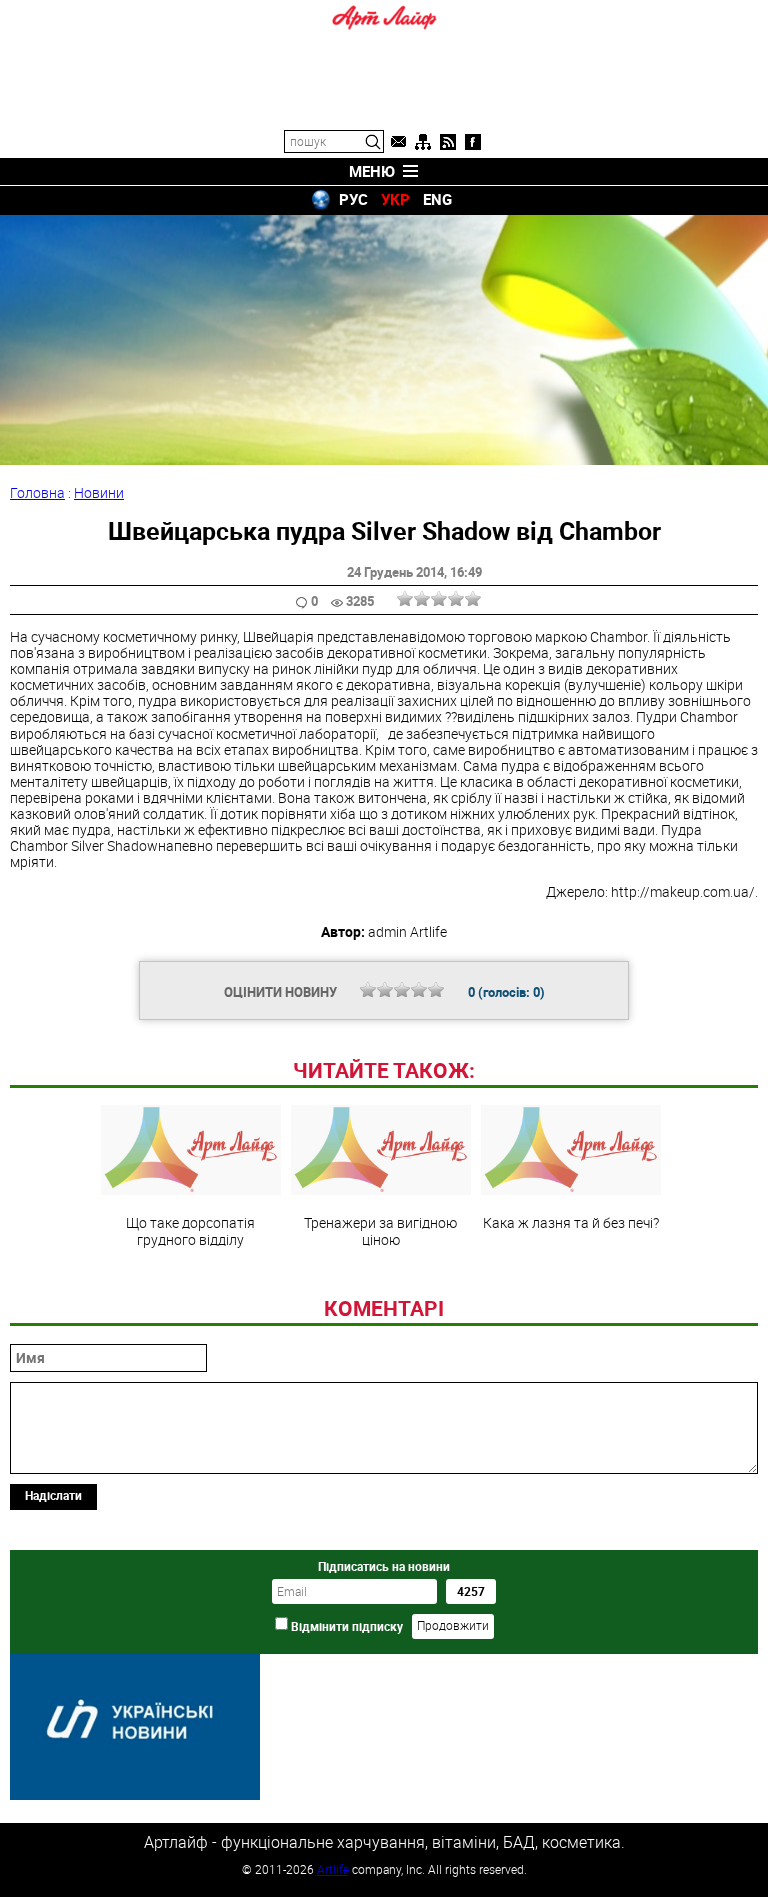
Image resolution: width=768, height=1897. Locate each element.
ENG (437, 199)
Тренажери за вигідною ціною (380, 1230)
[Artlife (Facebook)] (473, 142)
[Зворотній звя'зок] (398, 142)
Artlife (333, 1869)
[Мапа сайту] (423, 142)
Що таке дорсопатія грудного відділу (190, 1230)
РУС (353, 199)
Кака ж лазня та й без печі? (571, 1222)
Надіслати (53, 1495)
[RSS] (448, 142)
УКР (395, 199)
